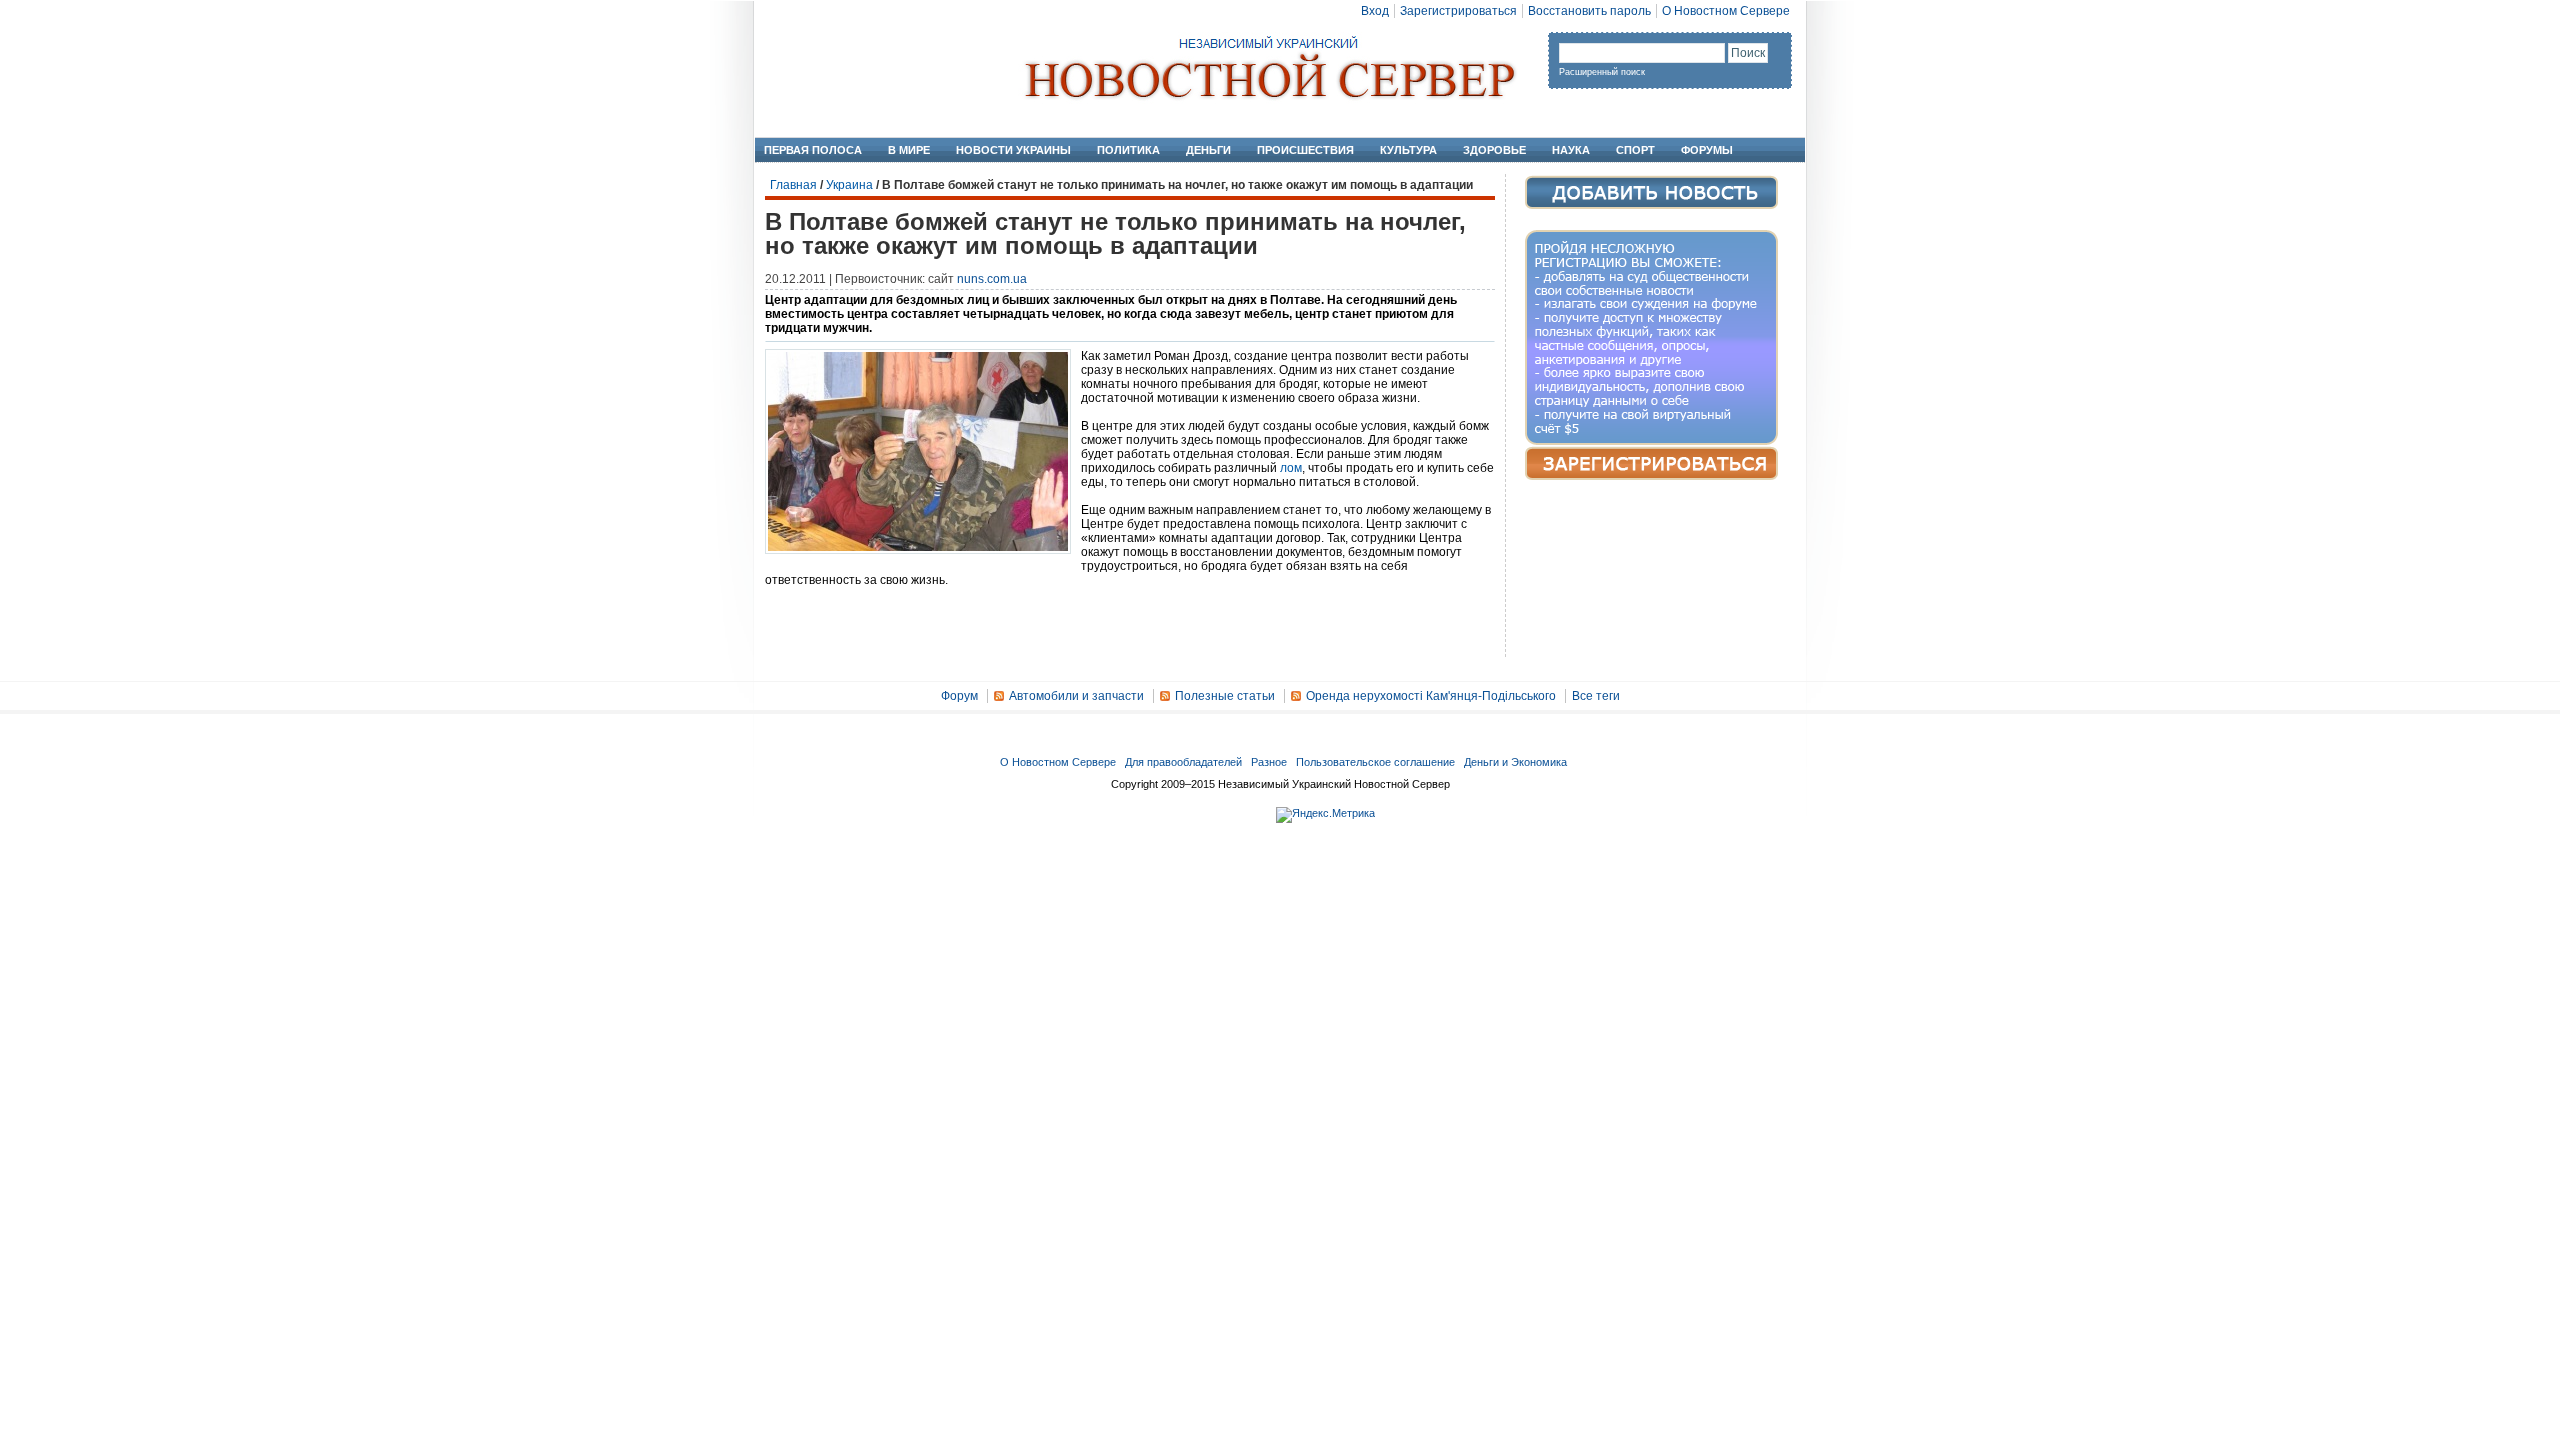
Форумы (1707, 150)
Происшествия (1305, 150)
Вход (1375, 11)
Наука (1571, 150)
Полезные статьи (1225, 696)
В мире (909, 150)
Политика (1128, 150)
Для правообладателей (1183, 762)
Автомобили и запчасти (1076, 696)
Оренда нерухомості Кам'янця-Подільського (1431, 696)
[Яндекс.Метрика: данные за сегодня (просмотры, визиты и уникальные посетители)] (1325, 815)
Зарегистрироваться (1458, 11)
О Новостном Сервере (1726, 11)
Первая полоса (813, 150)
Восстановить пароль (1589, 11)
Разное (1269, 762)
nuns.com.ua (992, 279)
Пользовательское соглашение (1375, 762)
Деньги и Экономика (1515, 762)
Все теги (1596, 696)
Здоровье (1494, 150)
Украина (849, 185)
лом (1291, 468)
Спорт (1635, 150)
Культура (1408, 150)
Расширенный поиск (1602, 72)
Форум (959, 696)
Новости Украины (1013, 150)
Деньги (1208, 150)
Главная (793, 185)
